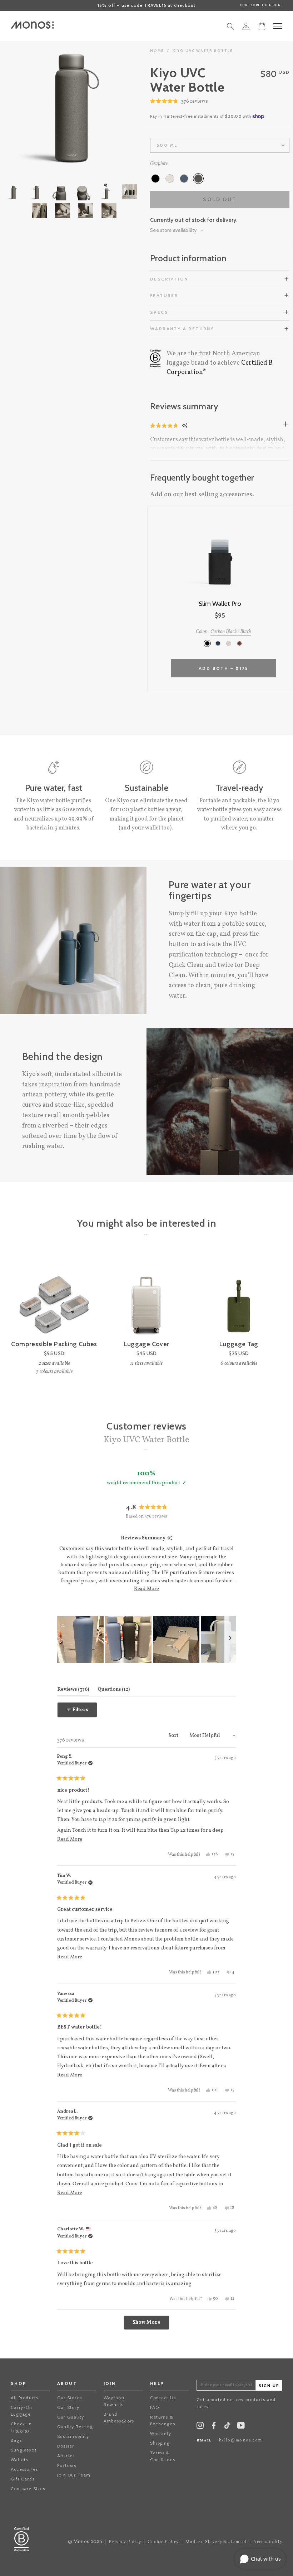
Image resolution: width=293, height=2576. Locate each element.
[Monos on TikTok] (227, 2428)
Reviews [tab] (73, 1689)
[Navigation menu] (278, 26)
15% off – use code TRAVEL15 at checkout (147, 5)
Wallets (19, 2460)
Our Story (68, 2407)
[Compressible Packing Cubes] (54, 1297)
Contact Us (163, 2398)
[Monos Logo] (32, 25)
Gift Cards (23, 2479)
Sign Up (269, 2386)
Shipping (160, 2443)
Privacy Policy (125, 2542)
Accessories (24, 2469)
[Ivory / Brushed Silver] (229, 643)
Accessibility (268, 2542)
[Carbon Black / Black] (207, 643)
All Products (24, 2398)
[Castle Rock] (170, 179)
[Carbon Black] (155, 179)
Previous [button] (36, 100)
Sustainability (73, 2436)
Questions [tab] (114, 1689)
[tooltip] (170, 1538)
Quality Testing (75, 2427)
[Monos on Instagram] (200, 2427)
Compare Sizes (28, 2489)
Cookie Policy (163, 2542)
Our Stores (69, 2398)
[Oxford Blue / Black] (218, 643)
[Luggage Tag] (239, 1297)
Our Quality (71, 2417)
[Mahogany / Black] (239, 643)
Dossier (66, 2446)
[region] (146, 1640)
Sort (174, 1736)
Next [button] (107, 100)
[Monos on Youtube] (241, 2427)
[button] (179, 102)
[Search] (230, 28)
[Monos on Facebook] (214, 2427)
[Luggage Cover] (146, 1297)
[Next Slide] (230, 1640)
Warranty (161, 2433)
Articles (66, 2456)
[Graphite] (198, 179)
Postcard (67, 2465)
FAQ (155, 2407)
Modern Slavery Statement (216, 2542)
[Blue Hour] (184, 179)
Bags (16, 2440)
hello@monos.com (240, 2440)
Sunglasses (24, 2450)
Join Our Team (74, 2475)
